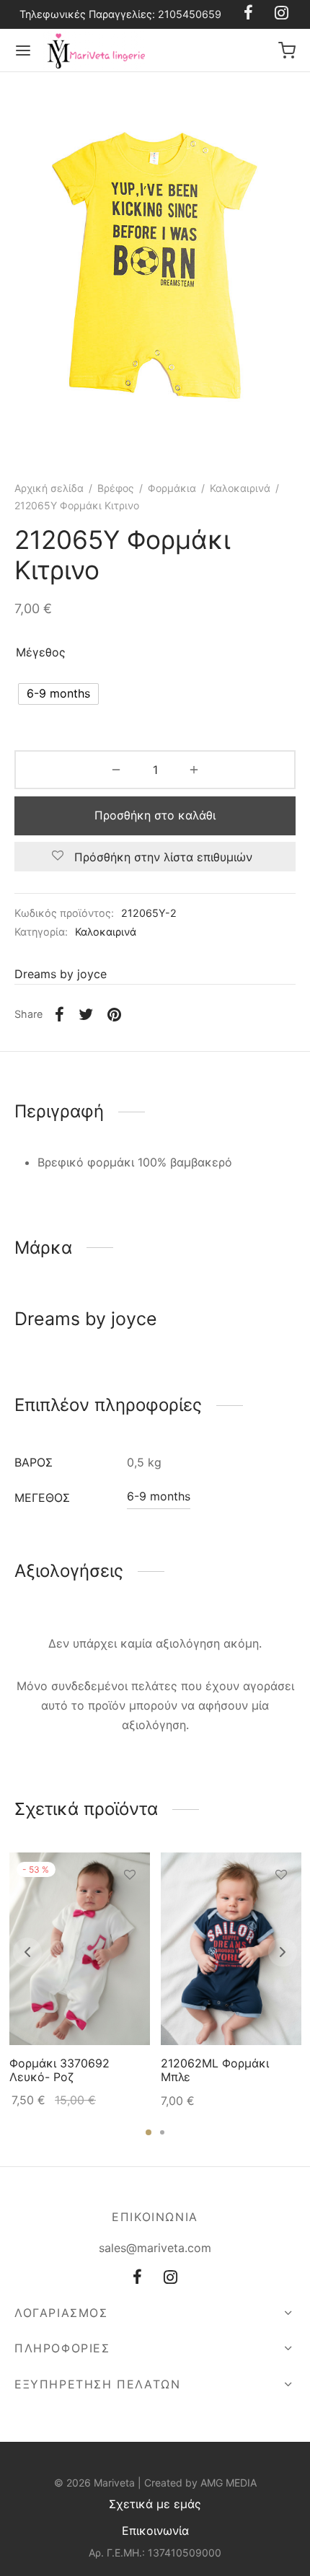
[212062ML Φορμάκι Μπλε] (231, 1949)
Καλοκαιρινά (240, 488)
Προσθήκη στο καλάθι (155, 815)
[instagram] (170, 2278)
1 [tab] (149, 2132)
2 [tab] (162, 2132)
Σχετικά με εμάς (155, 2504)
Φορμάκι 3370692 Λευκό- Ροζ (59, 2071)
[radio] (58, 694)
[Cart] (287, 50)
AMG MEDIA (229, 2483)
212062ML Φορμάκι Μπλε (215, 2071)
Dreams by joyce (61, 974)
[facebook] (137, 2278)
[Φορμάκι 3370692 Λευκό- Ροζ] (80, 1949)
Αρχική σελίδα (49, 488)
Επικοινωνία (155, 2531)
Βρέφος (116, 488)
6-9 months (159, 1496)
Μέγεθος (41, 652)
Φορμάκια (172, 488)
